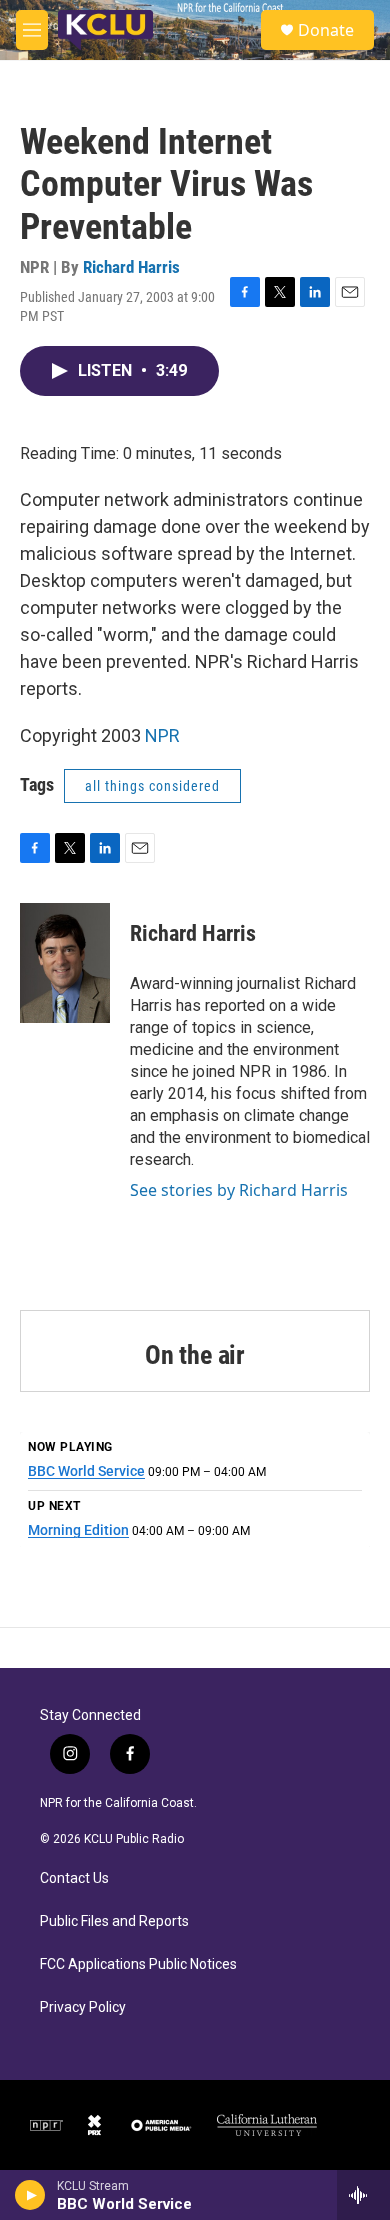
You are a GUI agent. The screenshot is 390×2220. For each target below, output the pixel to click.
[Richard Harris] (65, 963)
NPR (162, 735)
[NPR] (46, 2125)
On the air (195, 1355)
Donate (326, 30)
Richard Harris (131, 267)
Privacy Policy (83, 2007)
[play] (30, 2195)
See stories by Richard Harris (239, 1190)
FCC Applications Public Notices (138, 1964)
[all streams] (363, 2195)
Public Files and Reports (114, 1921)
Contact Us (74, 1878)
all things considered (152, 786)
